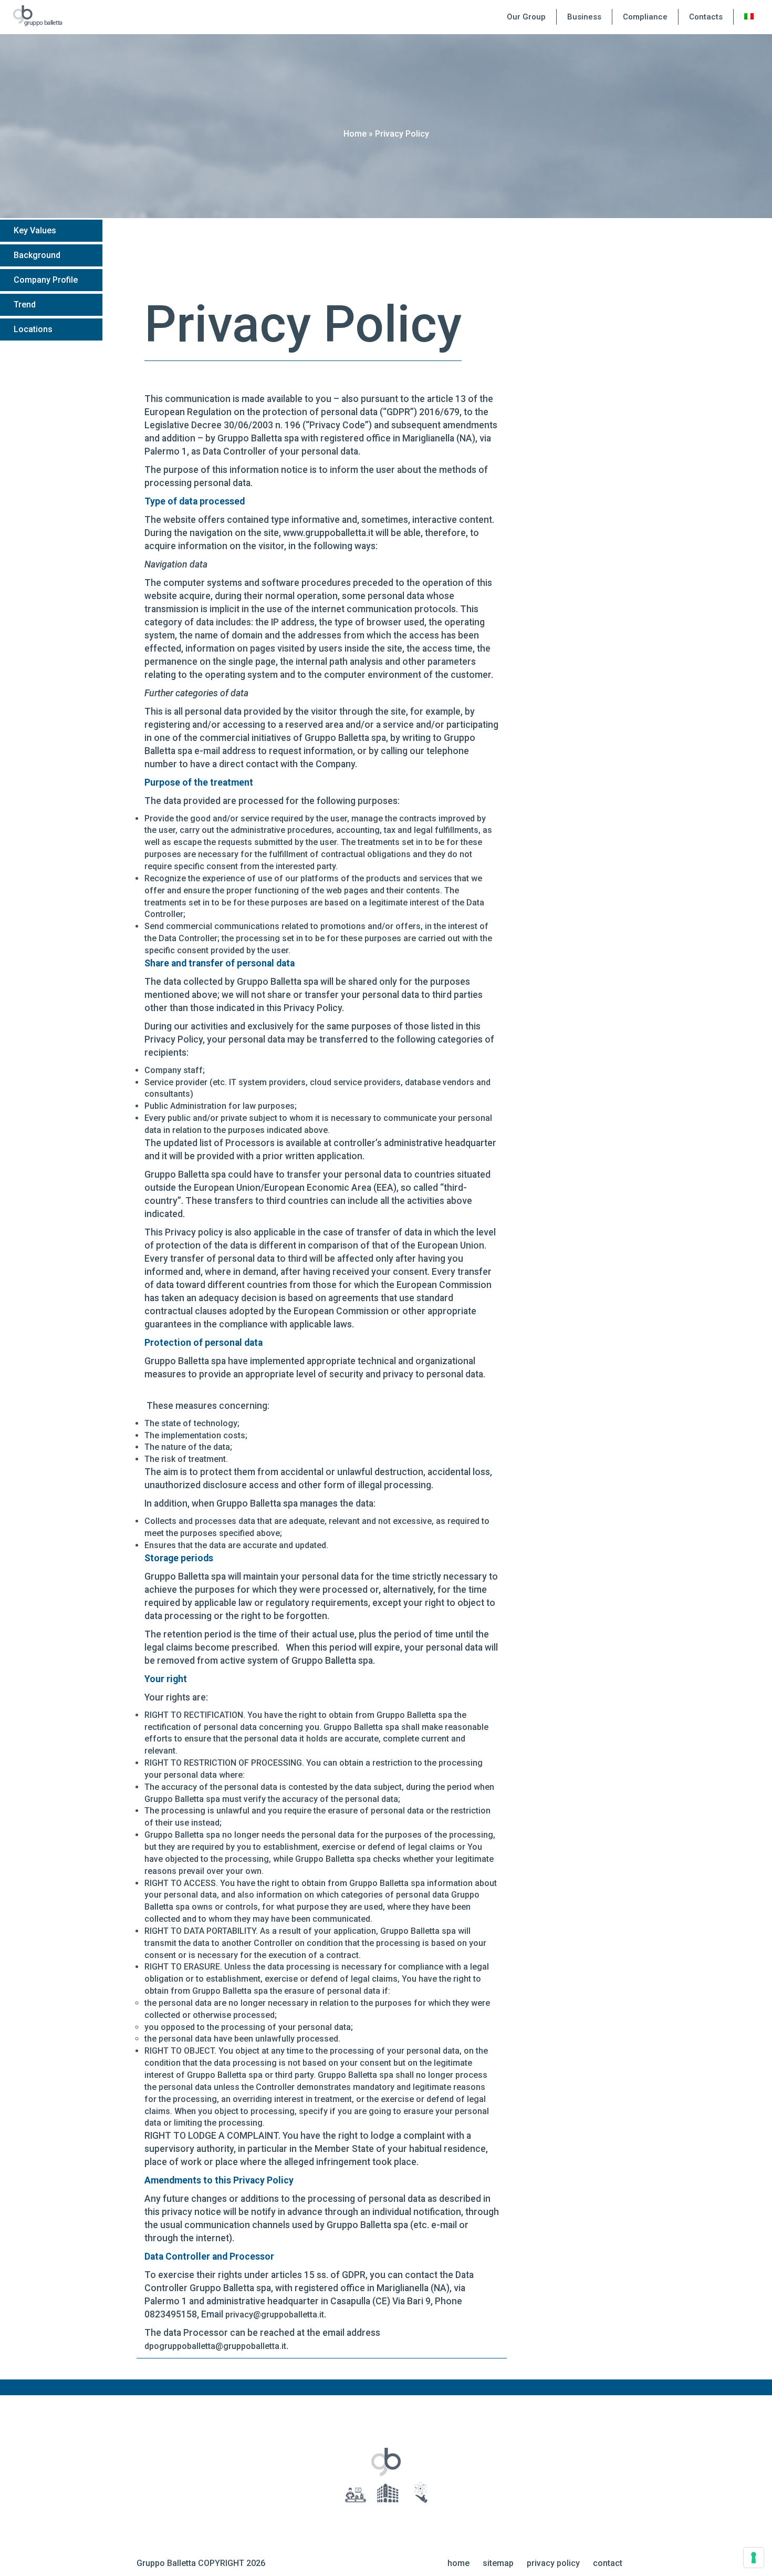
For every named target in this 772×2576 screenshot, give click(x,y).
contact (608, 2563)
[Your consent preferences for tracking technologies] (754, 2558)
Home (355, 134)
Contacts (706, 17)
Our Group (526, 17)
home (458, 2563)
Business (584, 17)
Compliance (645, 17)
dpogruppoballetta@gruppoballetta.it (215, 2346)
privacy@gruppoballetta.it (275, 2315)
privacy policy (553, 2563)
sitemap (498, 2563)
